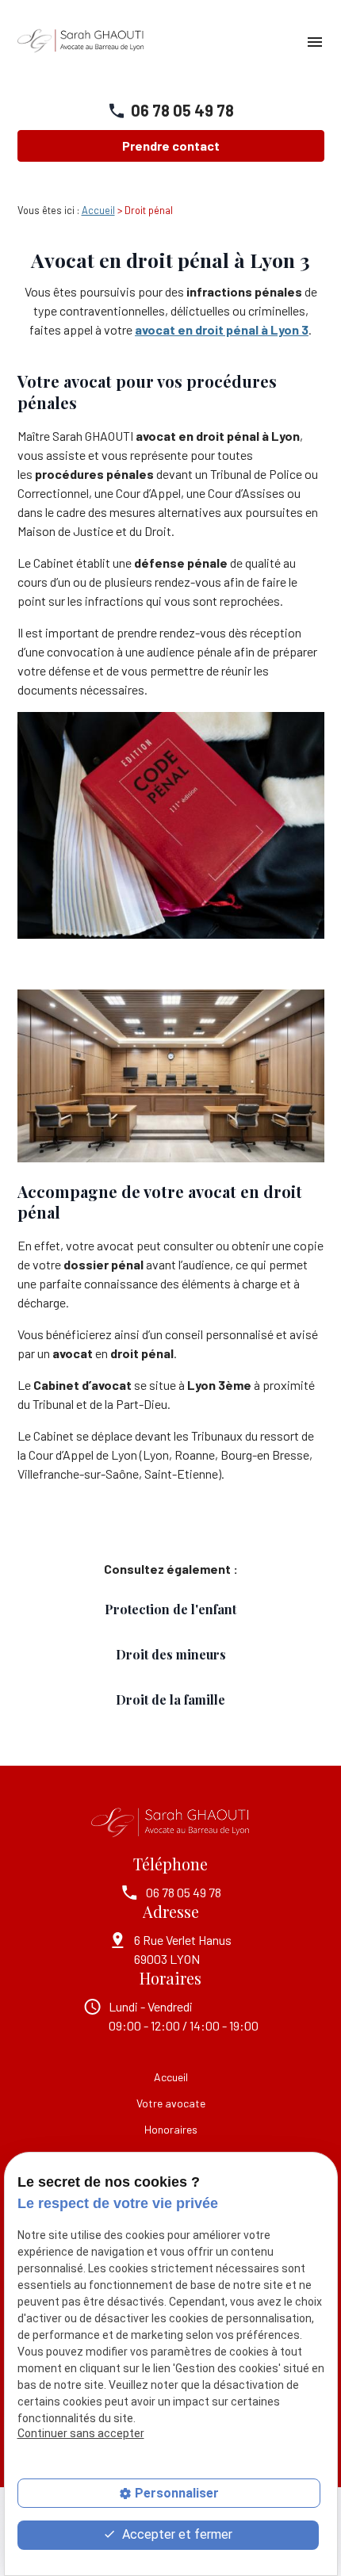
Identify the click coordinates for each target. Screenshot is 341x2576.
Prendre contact (171, 145)
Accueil (98, 210)
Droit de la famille (170, 1699)
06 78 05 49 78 (182, 110)
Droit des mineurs (171, 1654)
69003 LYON (184, 1949)
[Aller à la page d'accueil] (81, 42)
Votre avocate (171, 2103)
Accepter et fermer (176, 2534)
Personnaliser (177, 2493)
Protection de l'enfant (170, 1609)
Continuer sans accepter (81, 2433)
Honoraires (171, 2129)
